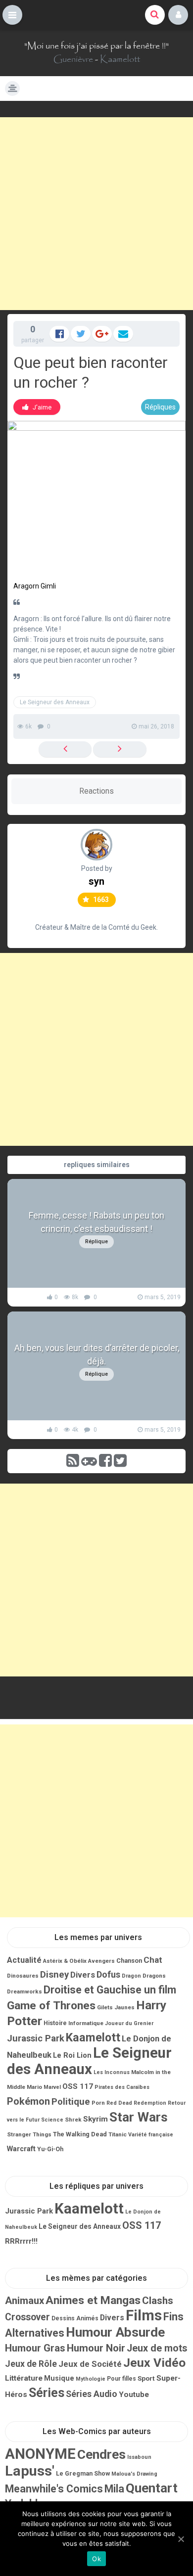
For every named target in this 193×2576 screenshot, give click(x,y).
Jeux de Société (90, 2364)
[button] (12, 15)
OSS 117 (78, 2086)
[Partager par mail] (123, 334)
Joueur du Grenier (129, 2023)
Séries (47, 2393)
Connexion (178, 15)
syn (96, 881)
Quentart (152, 2488)
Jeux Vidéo (154, 2363)
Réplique (96, 1242)
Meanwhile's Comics (54, 2489)
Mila (114, 2489)
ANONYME (40, 2454)
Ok (96, 2559)
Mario (34, 2087)
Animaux (24, 2301)
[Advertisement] (96, 214)
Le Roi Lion (72, 2055)
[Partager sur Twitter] (81, 334)
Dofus (108, 1974)
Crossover (27, 2317)
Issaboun (139, 2457)
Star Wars (139, 2117)
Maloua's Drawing (134, 2474)
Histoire (55, 2023)
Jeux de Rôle (31, 2364)
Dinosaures (23, 1976)
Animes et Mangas (93, 2300)
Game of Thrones (51, 2006)
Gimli (48, 586)
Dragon (131, 1976)
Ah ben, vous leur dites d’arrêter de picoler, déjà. (97, 1355)
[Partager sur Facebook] (59, 334)
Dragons (154, 1976)
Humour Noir (96, 2348)
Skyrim (96, 2119)
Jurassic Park (36, 2038)
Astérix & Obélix (65, 1961)
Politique (71, 2102)
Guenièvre (73, 59)
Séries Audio (92, 2394)
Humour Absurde (115, 2332)
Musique (59, 2378)
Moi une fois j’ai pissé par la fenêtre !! (96, 46)
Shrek (73, 2120)
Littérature (24, 2378)
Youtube (134, 2395)
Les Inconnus (112, 2072)
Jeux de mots (157, 2348)
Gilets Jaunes (116, 2007)
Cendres (101, 2454)
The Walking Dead (80, 2134)
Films (144, 2315)
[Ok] (181, 2539)
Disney (54, 1975)
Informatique (86, 2023)
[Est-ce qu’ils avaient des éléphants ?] (120, 749)
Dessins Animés (75, 2318)
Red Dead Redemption (136, 2103)
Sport (146, 2378)
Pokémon (28, 2101)
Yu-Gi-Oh (50, 2149)
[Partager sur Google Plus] (102, 334)
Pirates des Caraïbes (122, 2087)
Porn (98, 2103)
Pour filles (121, 2379)
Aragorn (26, 586)
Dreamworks (24, 1991)
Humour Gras (35, 2348)
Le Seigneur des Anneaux (55, 702)
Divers (83, 1975)
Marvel (52, 2087)
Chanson (129, 1961)
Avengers (101, 1961)
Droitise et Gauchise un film (110, 1990)
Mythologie (91, 2379)
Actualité (24, 1960)
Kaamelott (120, 59)
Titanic (118, 2134)
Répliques (160, 407)
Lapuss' (30, 2471)
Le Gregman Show (83, 2473)
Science (52, 2120)
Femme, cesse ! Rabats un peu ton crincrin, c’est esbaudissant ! (96, 1222)
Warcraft (21, 2149)
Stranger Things (29, 2134)
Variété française (151, 2135)
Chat (153, 1960)
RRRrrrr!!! (21, 2241)
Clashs (158, 2301)
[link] (37, 407)
